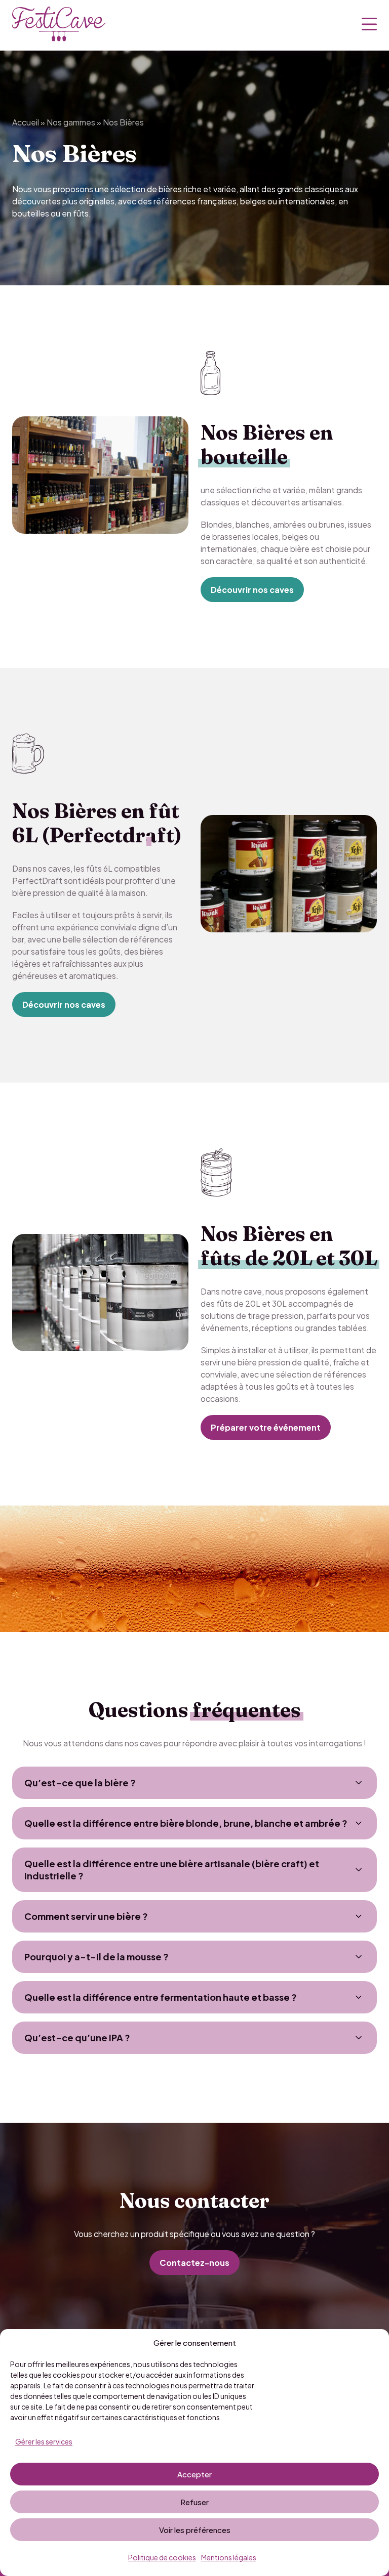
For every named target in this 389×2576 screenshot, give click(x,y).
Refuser (194, 2502)
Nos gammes (71, 122)
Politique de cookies (162, 2557)
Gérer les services (44, 2441)
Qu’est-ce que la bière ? (80, 1783)
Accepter (194, 2474)
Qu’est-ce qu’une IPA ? (77, 2037)
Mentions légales (229, 2557)
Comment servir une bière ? (86, 1916)
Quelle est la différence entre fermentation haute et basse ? (161, 1997)
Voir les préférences (195, 2530)
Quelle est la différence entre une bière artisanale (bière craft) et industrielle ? (172, 1870)
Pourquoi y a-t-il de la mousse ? (96, 1957)
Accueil (26, 122)
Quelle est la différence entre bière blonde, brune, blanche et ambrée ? (186, 1823)
